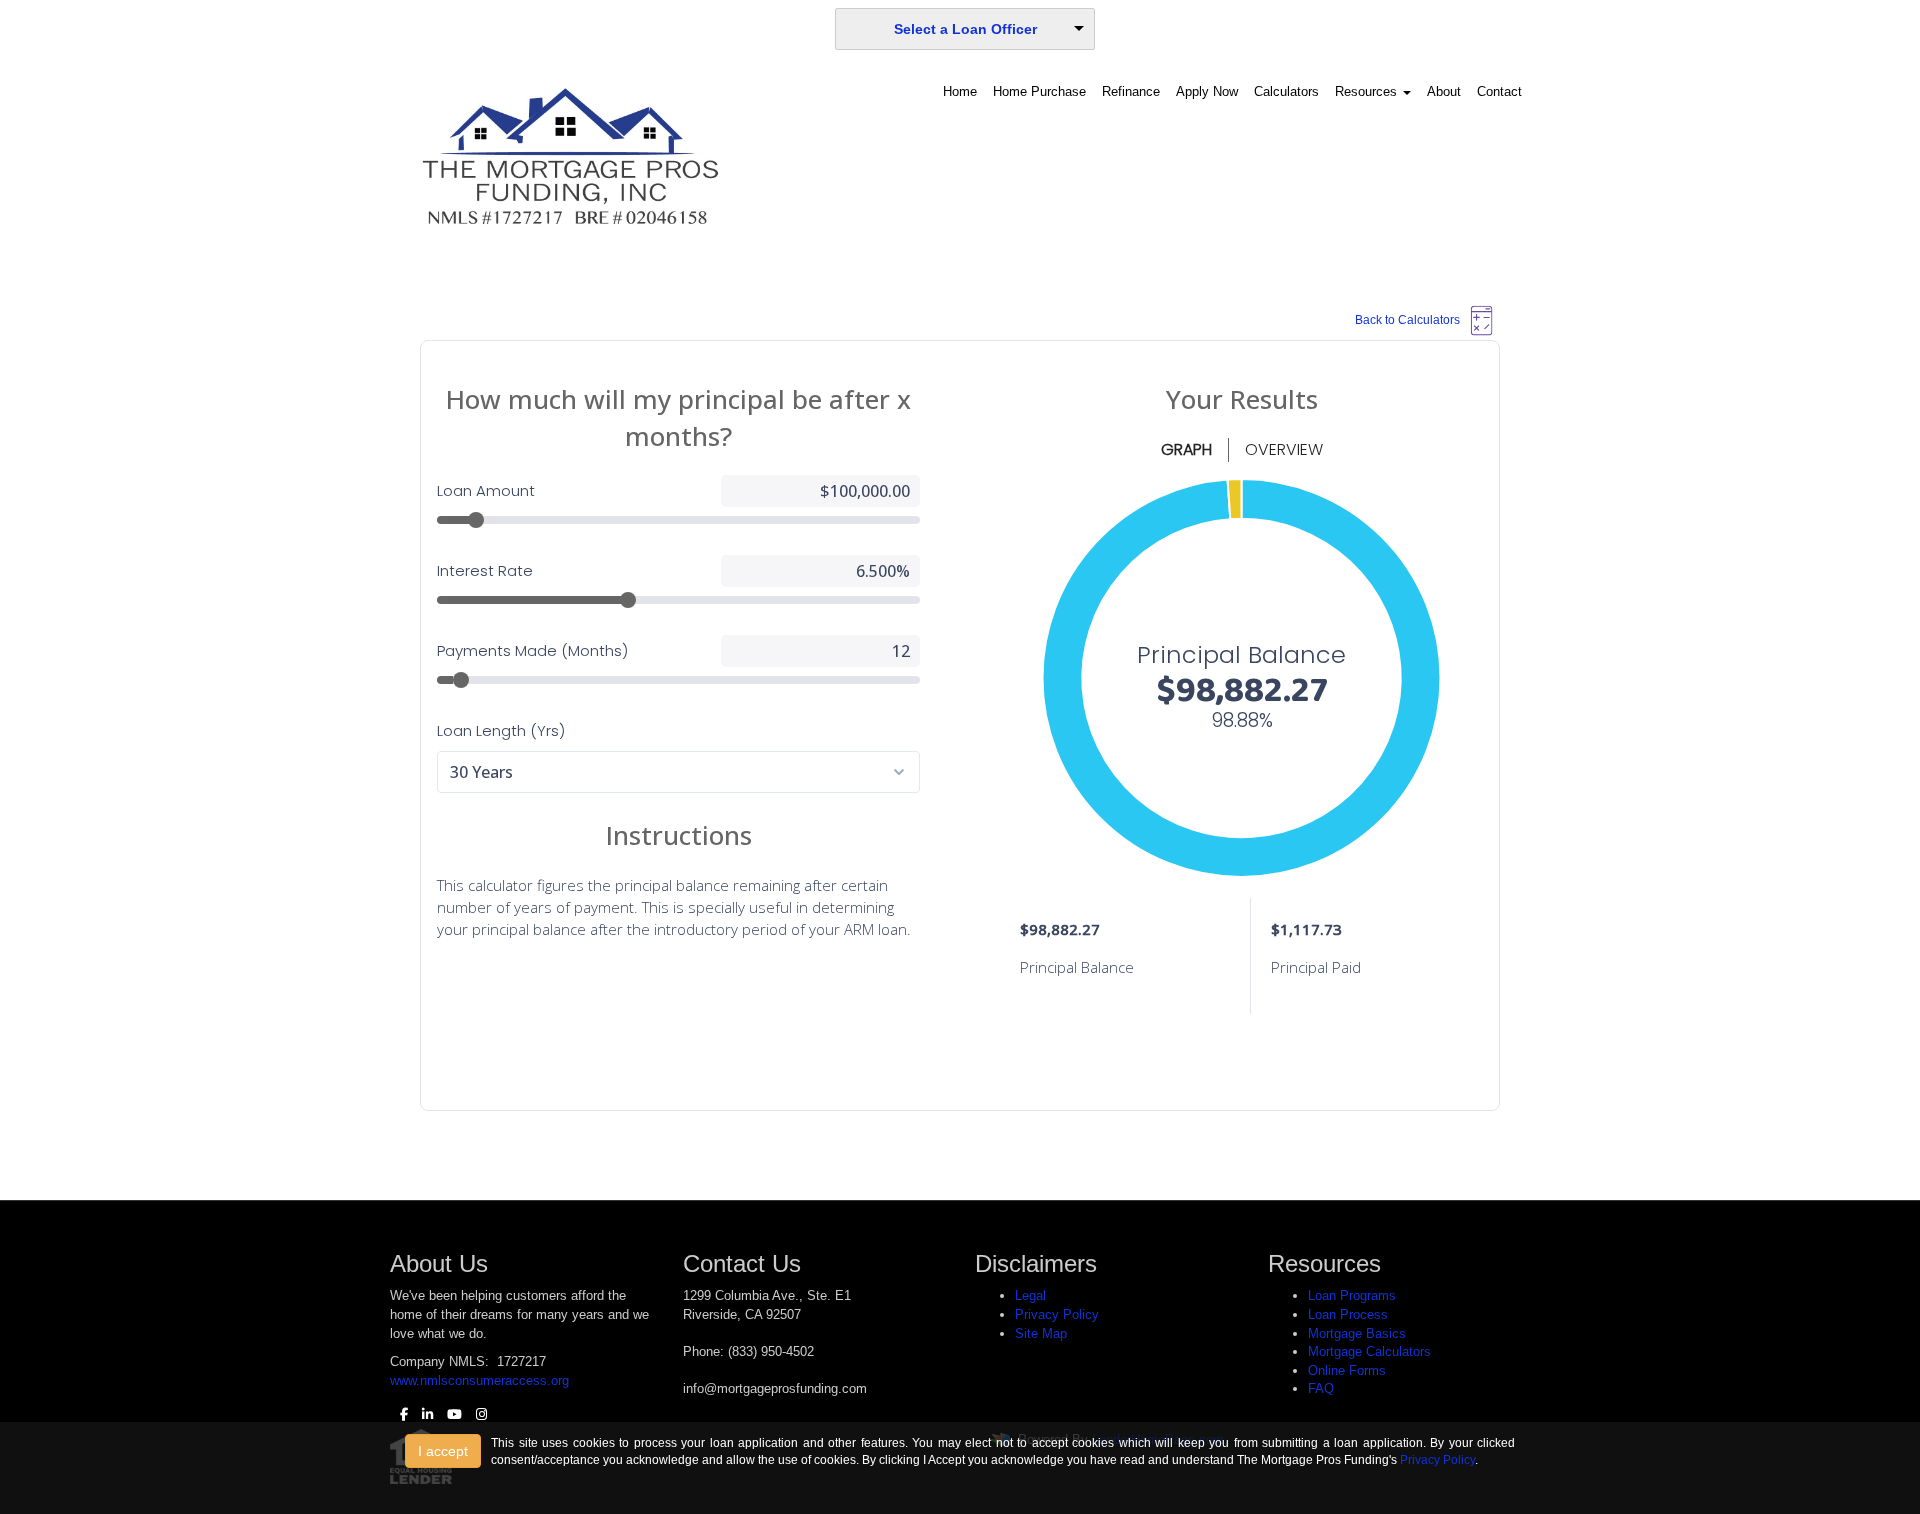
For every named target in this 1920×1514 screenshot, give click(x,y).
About (1444, 91)
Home (960, 91)
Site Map (1041, 1333)
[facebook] (399, 1414)
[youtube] (449, 1414)
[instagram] (476, 1414)
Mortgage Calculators (1369, 1351)
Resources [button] (1368, 91)
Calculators (1286, 91)
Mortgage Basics (1357, 1333)
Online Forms (1347, 1370)
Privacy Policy (1057, 1314)
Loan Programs (1352, 1295)
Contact (1499, 91)
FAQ (1321, 1388)
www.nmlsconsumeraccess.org (479, 1380)
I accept (443, 1451)
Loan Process (1348, 1314)
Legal (1030, 1295)
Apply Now (1207, 91)
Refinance (1131, 91)
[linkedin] (422, 1414)
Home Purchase (1039, 91)
